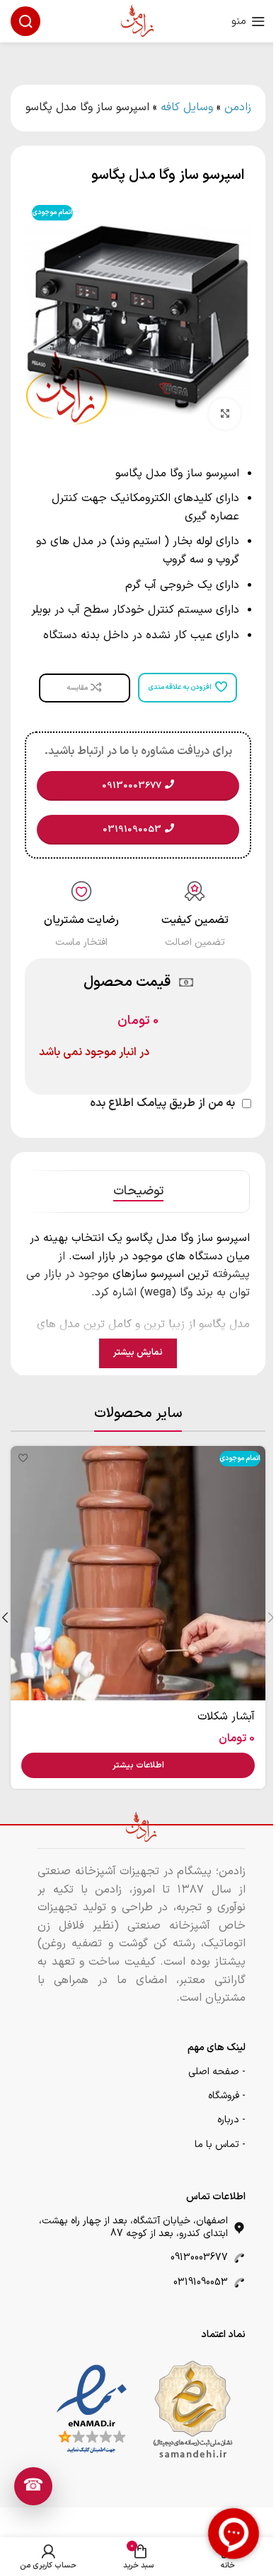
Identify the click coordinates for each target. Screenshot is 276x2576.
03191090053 (201, 2282)
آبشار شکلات (226, 1717)
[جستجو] (25, 21)
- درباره (231, 2120)
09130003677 (199, 2258)
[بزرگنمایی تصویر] (225, 414)
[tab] (138, 1192)
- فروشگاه (227, 2096)
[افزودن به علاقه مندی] (23, 1458)
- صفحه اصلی (217, 2072)
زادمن (238, 107)
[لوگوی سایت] (138, 20)
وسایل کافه (187, 107)
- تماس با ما (220, 2145)
